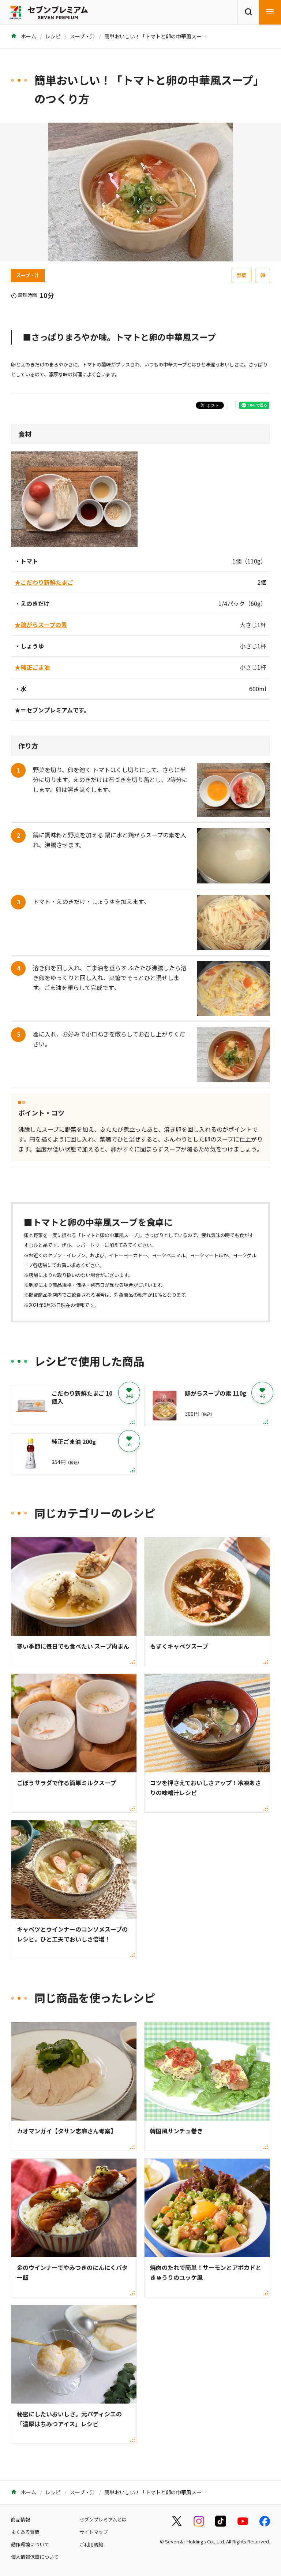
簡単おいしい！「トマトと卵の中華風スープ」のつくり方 (171, 36)
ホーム (28, 36)
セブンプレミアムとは (103, 2519)
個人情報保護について (35, 2557)
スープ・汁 (83, 36)
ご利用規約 (91, 2544)
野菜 (241, 275)
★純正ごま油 (32, 667)
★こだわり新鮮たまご (44, 582)
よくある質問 (25, 2532)
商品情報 (20, 2519)
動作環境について (30, 2544)
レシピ (53, 36)
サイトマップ (94, 2532)
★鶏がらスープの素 (41, 625)
